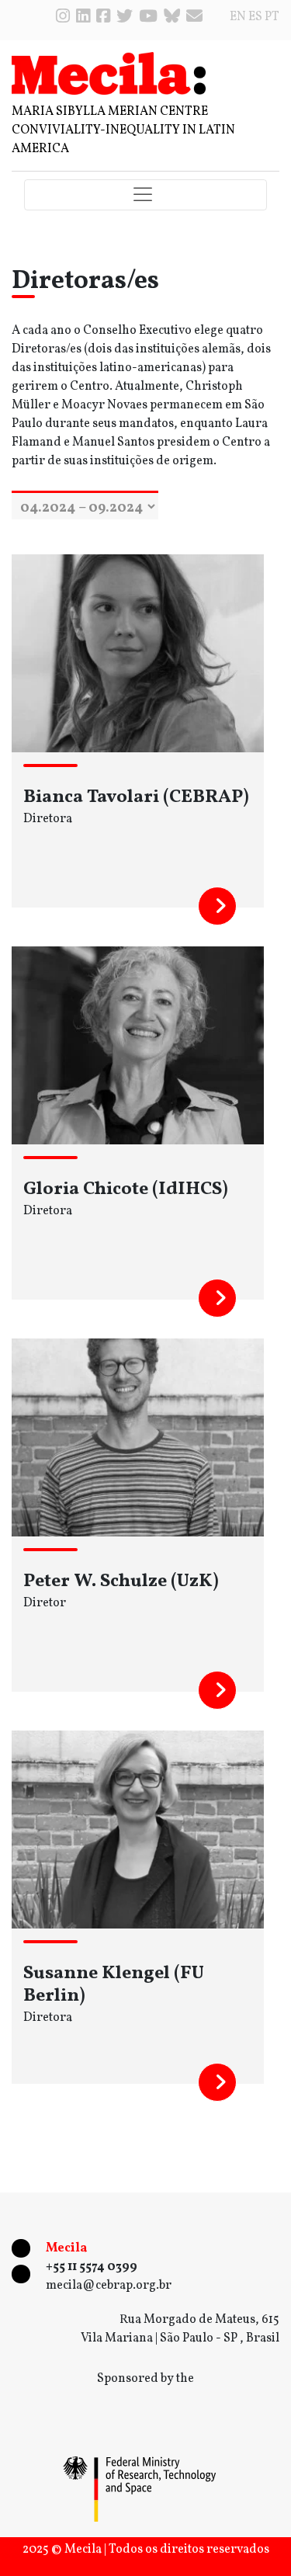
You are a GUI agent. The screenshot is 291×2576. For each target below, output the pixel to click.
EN (238, 17)
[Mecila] (109, 73)
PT (272, 17)
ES (255, 17)
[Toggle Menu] (146, 195)
